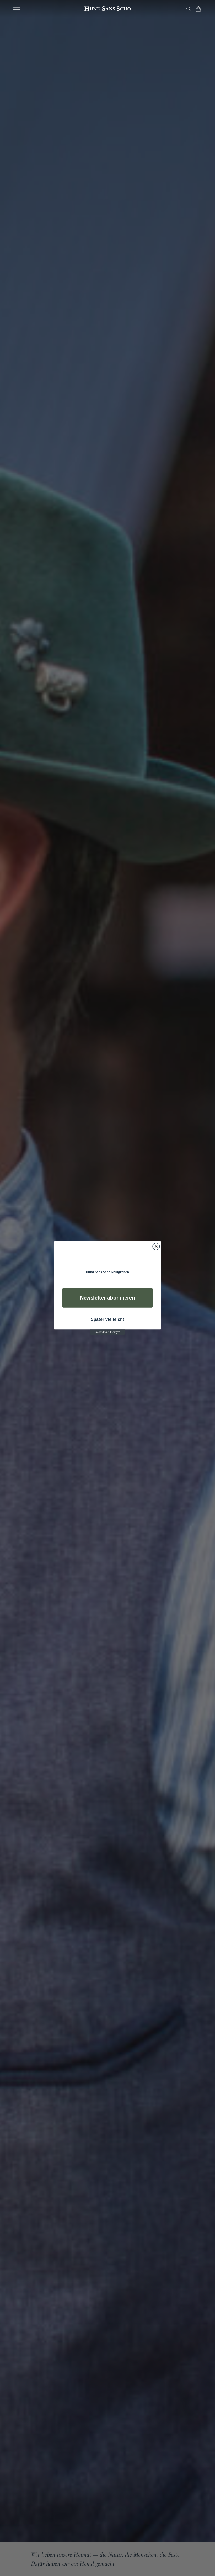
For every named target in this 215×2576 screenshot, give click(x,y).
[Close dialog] (156, 1246)
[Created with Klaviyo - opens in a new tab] (107, 1332)
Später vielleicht (107, 1319)
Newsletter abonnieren (108, 1298)
